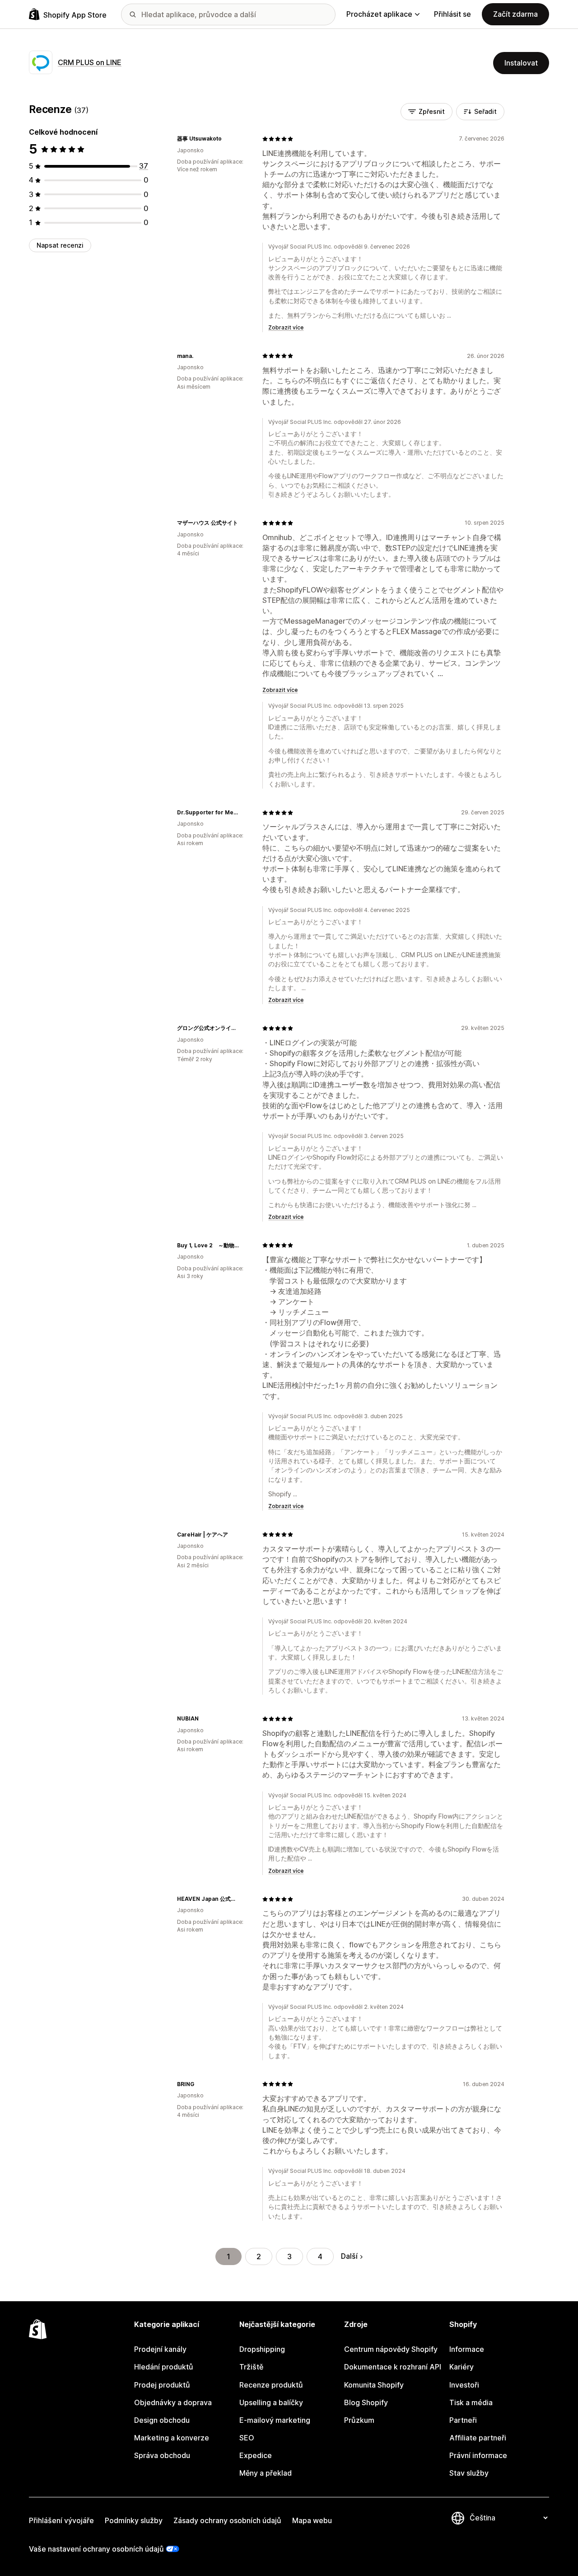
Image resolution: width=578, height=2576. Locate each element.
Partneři (463, 2420)
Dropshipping (262, 2349)
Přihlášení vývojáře (61, 2520)
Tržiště (251, 2367)
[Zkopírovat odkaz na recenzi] (227, 139)
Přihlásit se (452, 14)
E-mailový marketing (275, 2420)
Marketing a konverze (172, 2438)
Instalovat (521, 63)
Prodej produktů (162, 2385)
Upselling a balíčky (271, 2402)
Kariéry (461, 2367)
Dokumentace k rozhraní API (393, 2367)
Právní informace (478, 2455)
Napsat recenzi (60, 245)
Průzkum (359, 2420)
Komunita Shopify (374, 2385)
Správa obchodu (162, 2455)
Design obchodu (162, 2420)
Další (349, 2256)
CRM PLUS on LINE (90, 62)
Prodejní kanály (160, 2349)
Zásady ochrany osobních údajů (227, 2520)
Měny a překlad (266, 2473)
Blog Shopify (366, 2402)
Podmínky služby (134, 2520)
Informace (467, 2349)
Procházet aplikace (379, 14)
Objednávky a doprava (173, 2402)
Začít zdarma (515, 14)
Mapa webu (312, 2520)
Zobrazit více (286, 327)
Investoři (464, 2385)
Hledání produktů (164, 2367)
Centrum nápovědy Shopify (391, 2349)
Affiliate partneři (478, 2438)
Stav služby (469, 2473)
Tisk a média (471, 2402)
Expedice (256, 2455)
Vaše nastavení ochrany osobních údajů (96, 2549)
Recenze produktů (271, 2385)
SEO (247, 2438)
